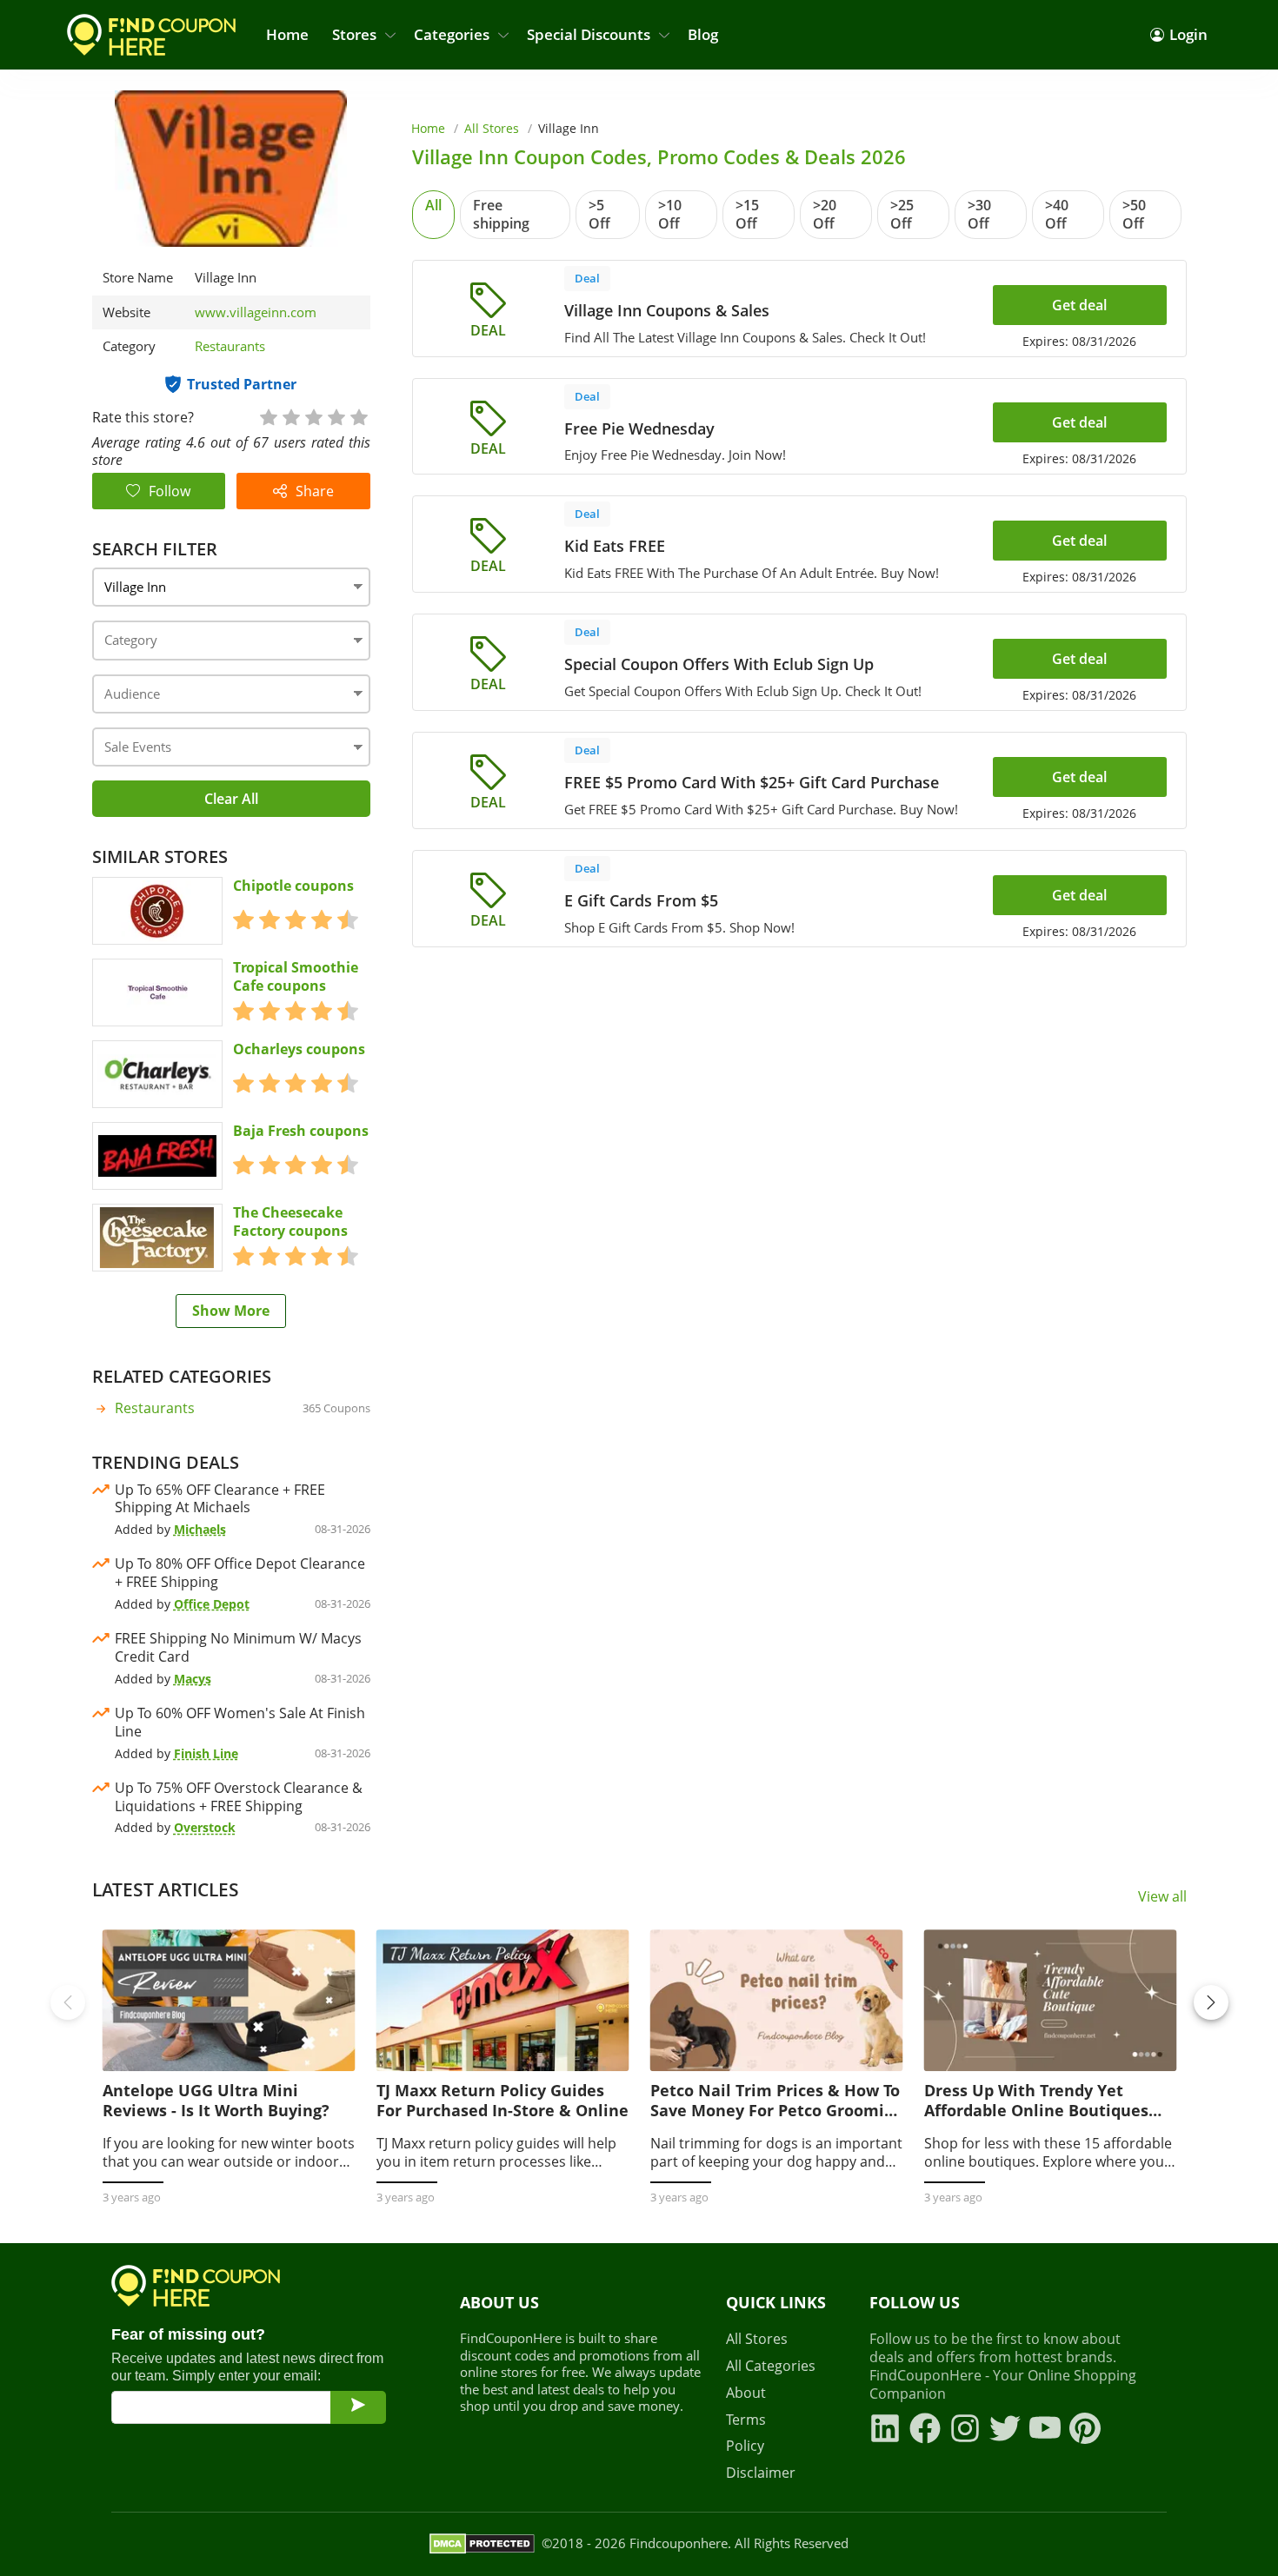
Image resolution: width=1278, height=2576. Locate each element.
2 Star (290, 416)
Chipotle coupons (293, 886)
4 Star (336, 416)
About (746, 2393)
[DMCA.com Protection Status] (482, 2544)
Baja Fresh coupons (301, 1131)
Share (315, 491)
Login (1188, 34)
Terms (746, 2420)
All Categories (771, 2366)
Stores (354, 34)
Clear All (231, 799)
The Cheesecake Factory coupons (290, 1222)
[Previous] (68, 2002)
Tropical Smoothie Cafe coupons (296, 977)
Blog (703, 34)
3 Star (313, 416)
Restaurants (230, 346)
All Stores (492, 128)
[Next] (1211, 2002)
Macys (193, 1679)
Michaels (200, 1529)
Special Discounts (589, 34)
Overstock (205, 1827)
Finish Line (206, 1753)
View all (1162, 1897)
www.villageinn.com (256, 312)
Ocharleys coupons (299, 1049)
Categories (452, 34)
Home (287, 34)
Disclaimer (761, 2473)
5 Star (358, 416)
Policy (745, 2446)
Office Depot (212, 1604)
